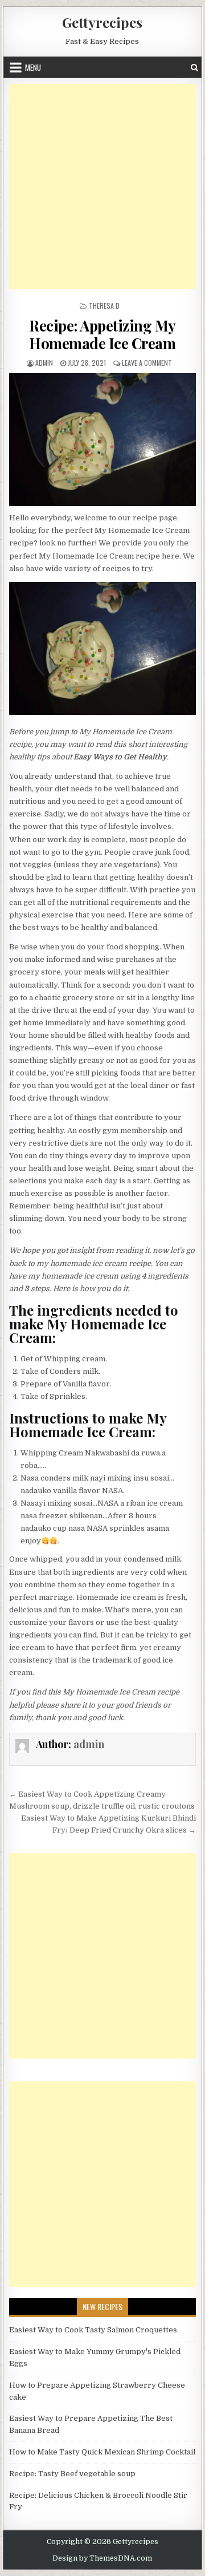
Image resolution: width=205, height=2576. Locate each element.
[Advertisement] (102, 187)
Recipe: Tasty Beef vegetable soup (72, 2474)
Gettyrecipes (102, 22)
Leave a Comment (147, 363)
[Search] (194, 68)
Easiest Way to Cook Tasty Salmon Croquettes (93, 2330)
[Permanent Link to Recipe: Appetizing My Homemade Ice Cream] (103, 440)
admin (44, 363)
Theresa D (104, 306)
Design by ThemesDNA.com (102, 2558)
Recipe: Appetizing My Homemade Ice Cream (102, 334)
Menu (33, 67)
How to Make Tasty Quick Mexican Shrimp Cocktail (102, 2452)
